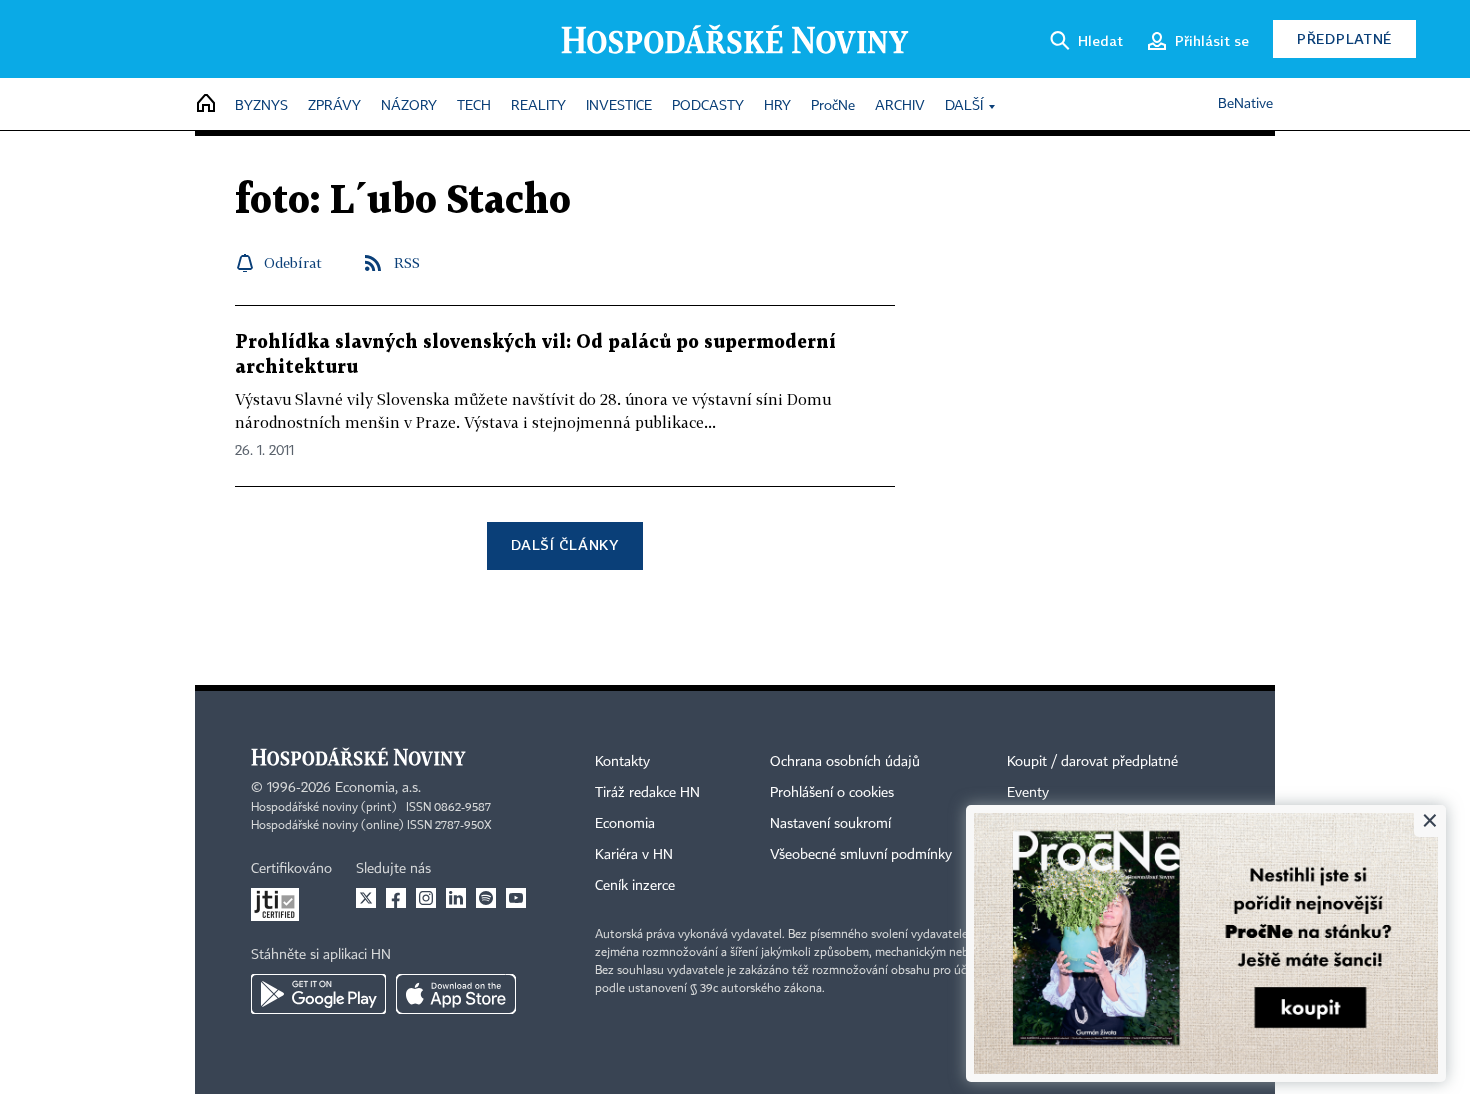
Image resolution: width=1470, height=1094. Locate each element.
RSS (407, 262)
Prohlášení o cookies (832, 793)
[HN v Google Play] (318, 994)
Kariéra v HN (634, 855)
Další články (564, 544)
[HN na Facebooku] (396, 898)
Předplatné (1344, 38)
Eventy (1028, 793)
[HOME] (206, 104)
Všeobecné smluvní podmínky (861, 855)
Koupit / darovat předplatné (1092, 762)
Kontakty (622, 762)
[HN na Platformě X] (366, 898)
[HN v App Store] (456, 994)
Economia (625, 824)
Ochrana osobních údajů (845, 762)
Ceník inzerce (635, 886)
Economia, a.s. (378, 788)
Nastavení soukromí (830, 824)
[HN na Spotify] (486, 898)
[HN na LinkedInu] (456, 898)
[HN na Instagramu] (426, 898)
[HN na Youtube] (516, 898)
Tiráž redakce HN (647, 793)
